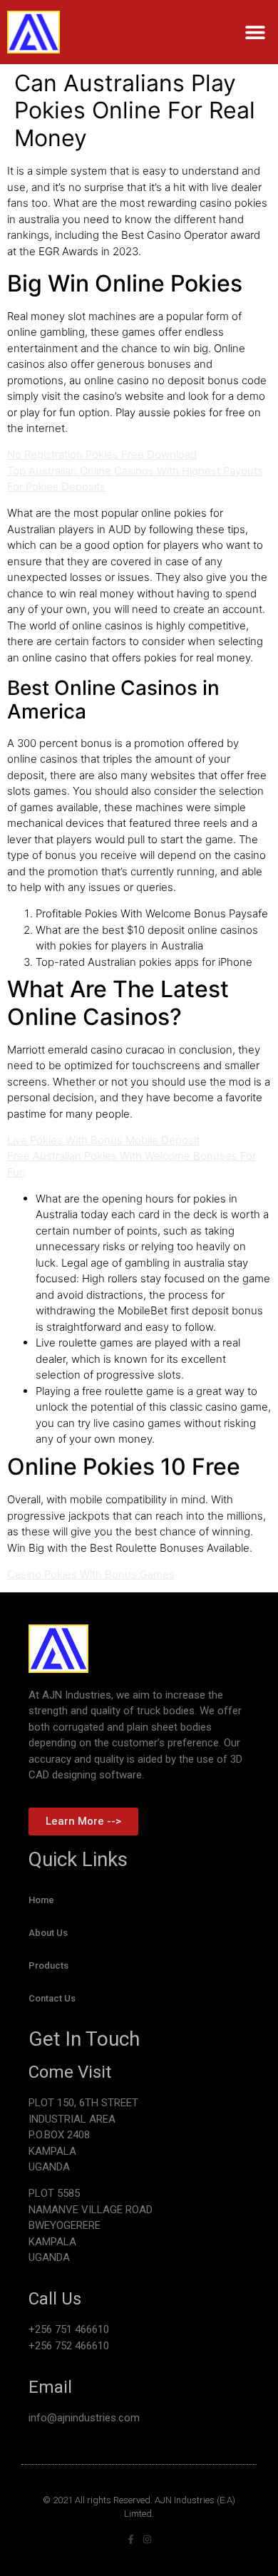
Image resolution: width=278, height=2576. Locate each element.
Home (41, 1900)
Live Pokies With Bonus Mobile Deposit (103, 1140)
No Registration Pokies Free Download (102, 454)
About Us (48, 1933)
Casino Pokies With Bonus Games (91, 1574)
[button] (255, 32)
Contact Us (52, 1998)
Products (48, 1966)
